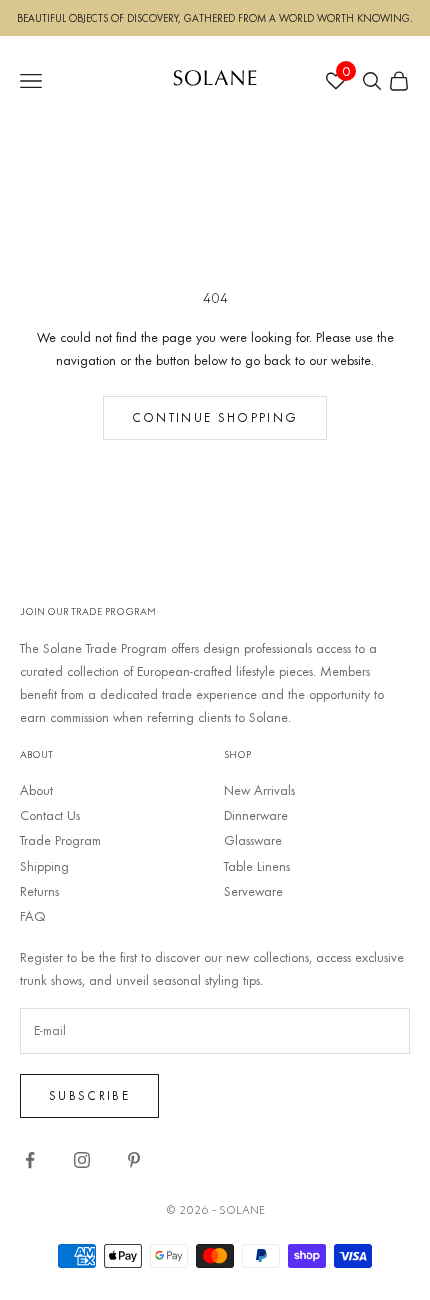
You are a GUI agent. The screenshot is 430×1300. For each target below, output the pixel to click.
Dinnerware (256, 815)
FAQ (33, 916)
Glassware (253, 840)
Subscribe (89, 1095)
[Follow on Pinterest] (134, 1160)
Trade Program (60, 840)
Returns (39, 891)
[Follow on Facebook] (30, 1160)
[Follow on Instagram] (82, 1160)
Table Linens (257, 866)
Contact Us (50, 815)
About (36, 790)
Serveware (253, 891)
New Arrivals (259, 790)
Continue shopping (215, 417)
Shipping (44, 866)
